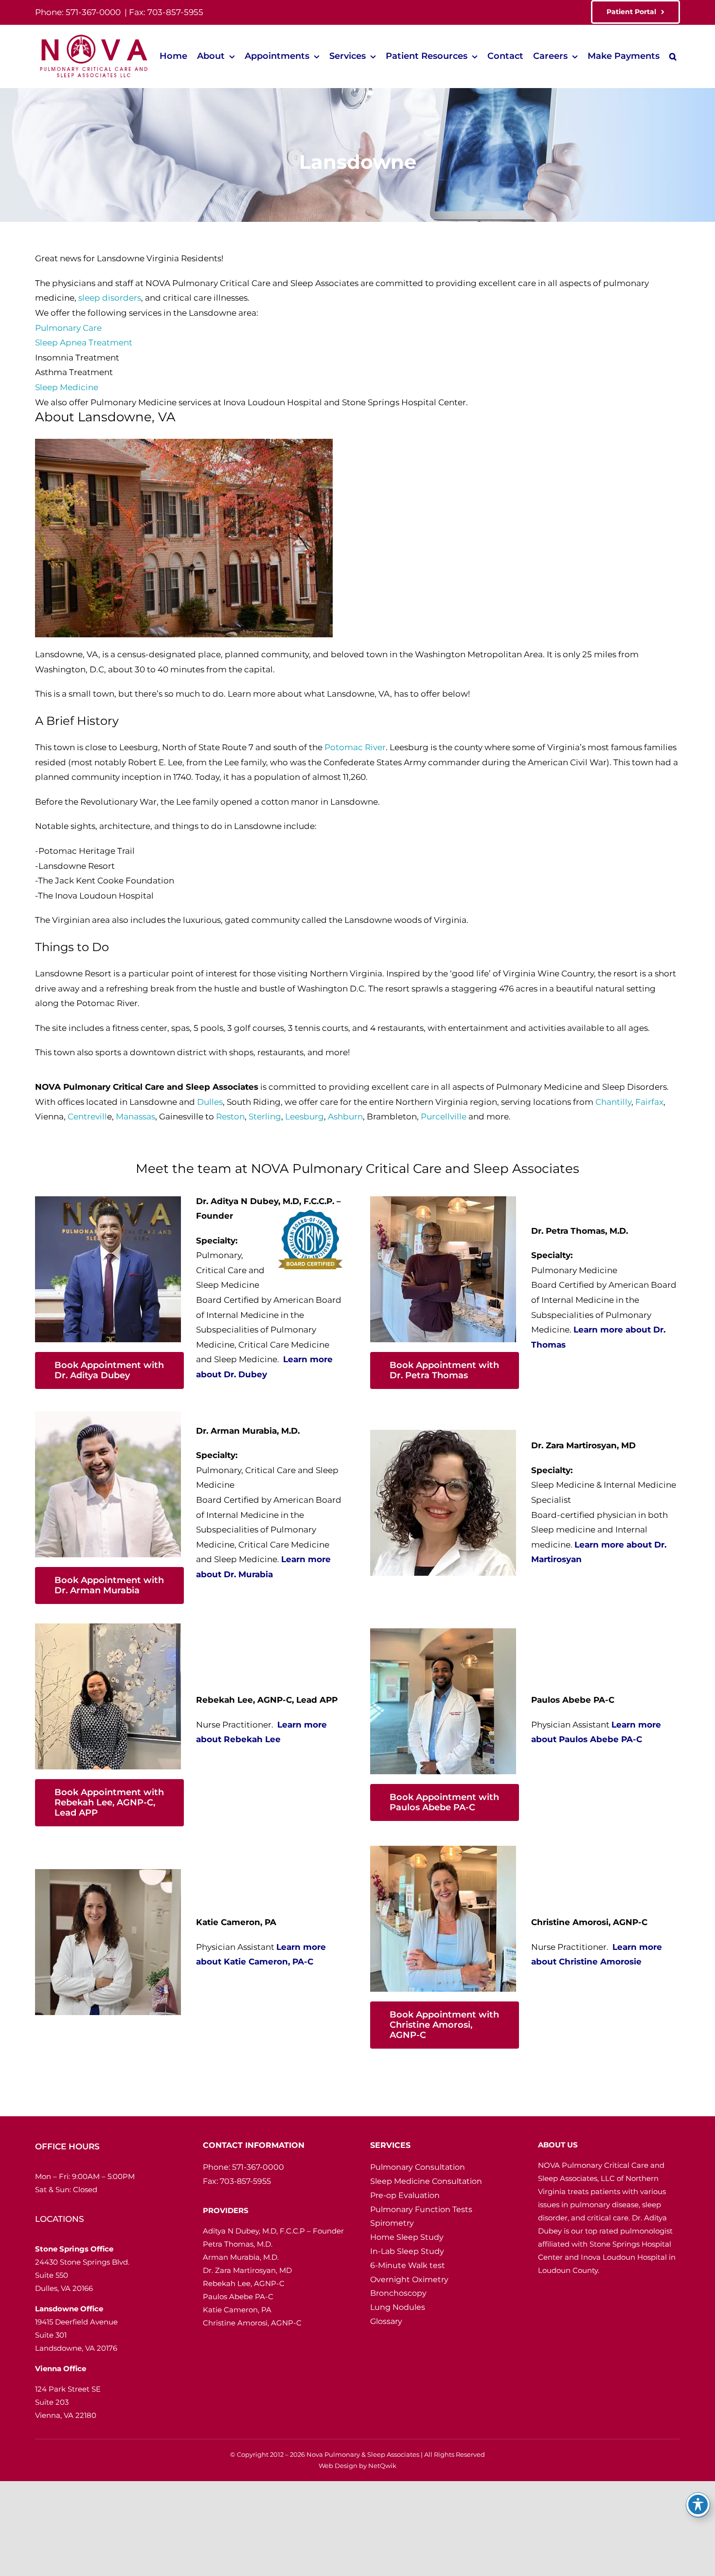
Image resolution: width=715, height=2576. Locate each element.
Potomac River (355, 747)
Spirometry (392, 2223)
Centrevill (87, 1117)
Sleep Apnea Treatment (84, 342)
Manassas (135, 1117)
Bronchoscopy (398, 2293)
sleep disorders (110, 298)
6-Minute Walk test (408, 2265)
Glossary (386, 2321)
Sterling (265, 1117)
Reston (230, 1117)
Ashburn (345, 1117)
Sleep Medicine (67, 387)
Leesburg (304, 1117)
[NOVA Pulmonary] (92, 36)
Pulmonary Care (68, 328)
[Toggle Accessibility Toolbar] (698, 2504)
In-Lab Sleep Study (407, 2251)
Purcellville (444, 1117)
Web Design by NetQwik (357, 2466)
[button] (673, 57)
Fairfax (649, 1102)
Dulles (210, 1102)
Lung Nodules (398, 2307)
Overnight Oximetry (409, 2279)
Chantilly (613, 1102)
